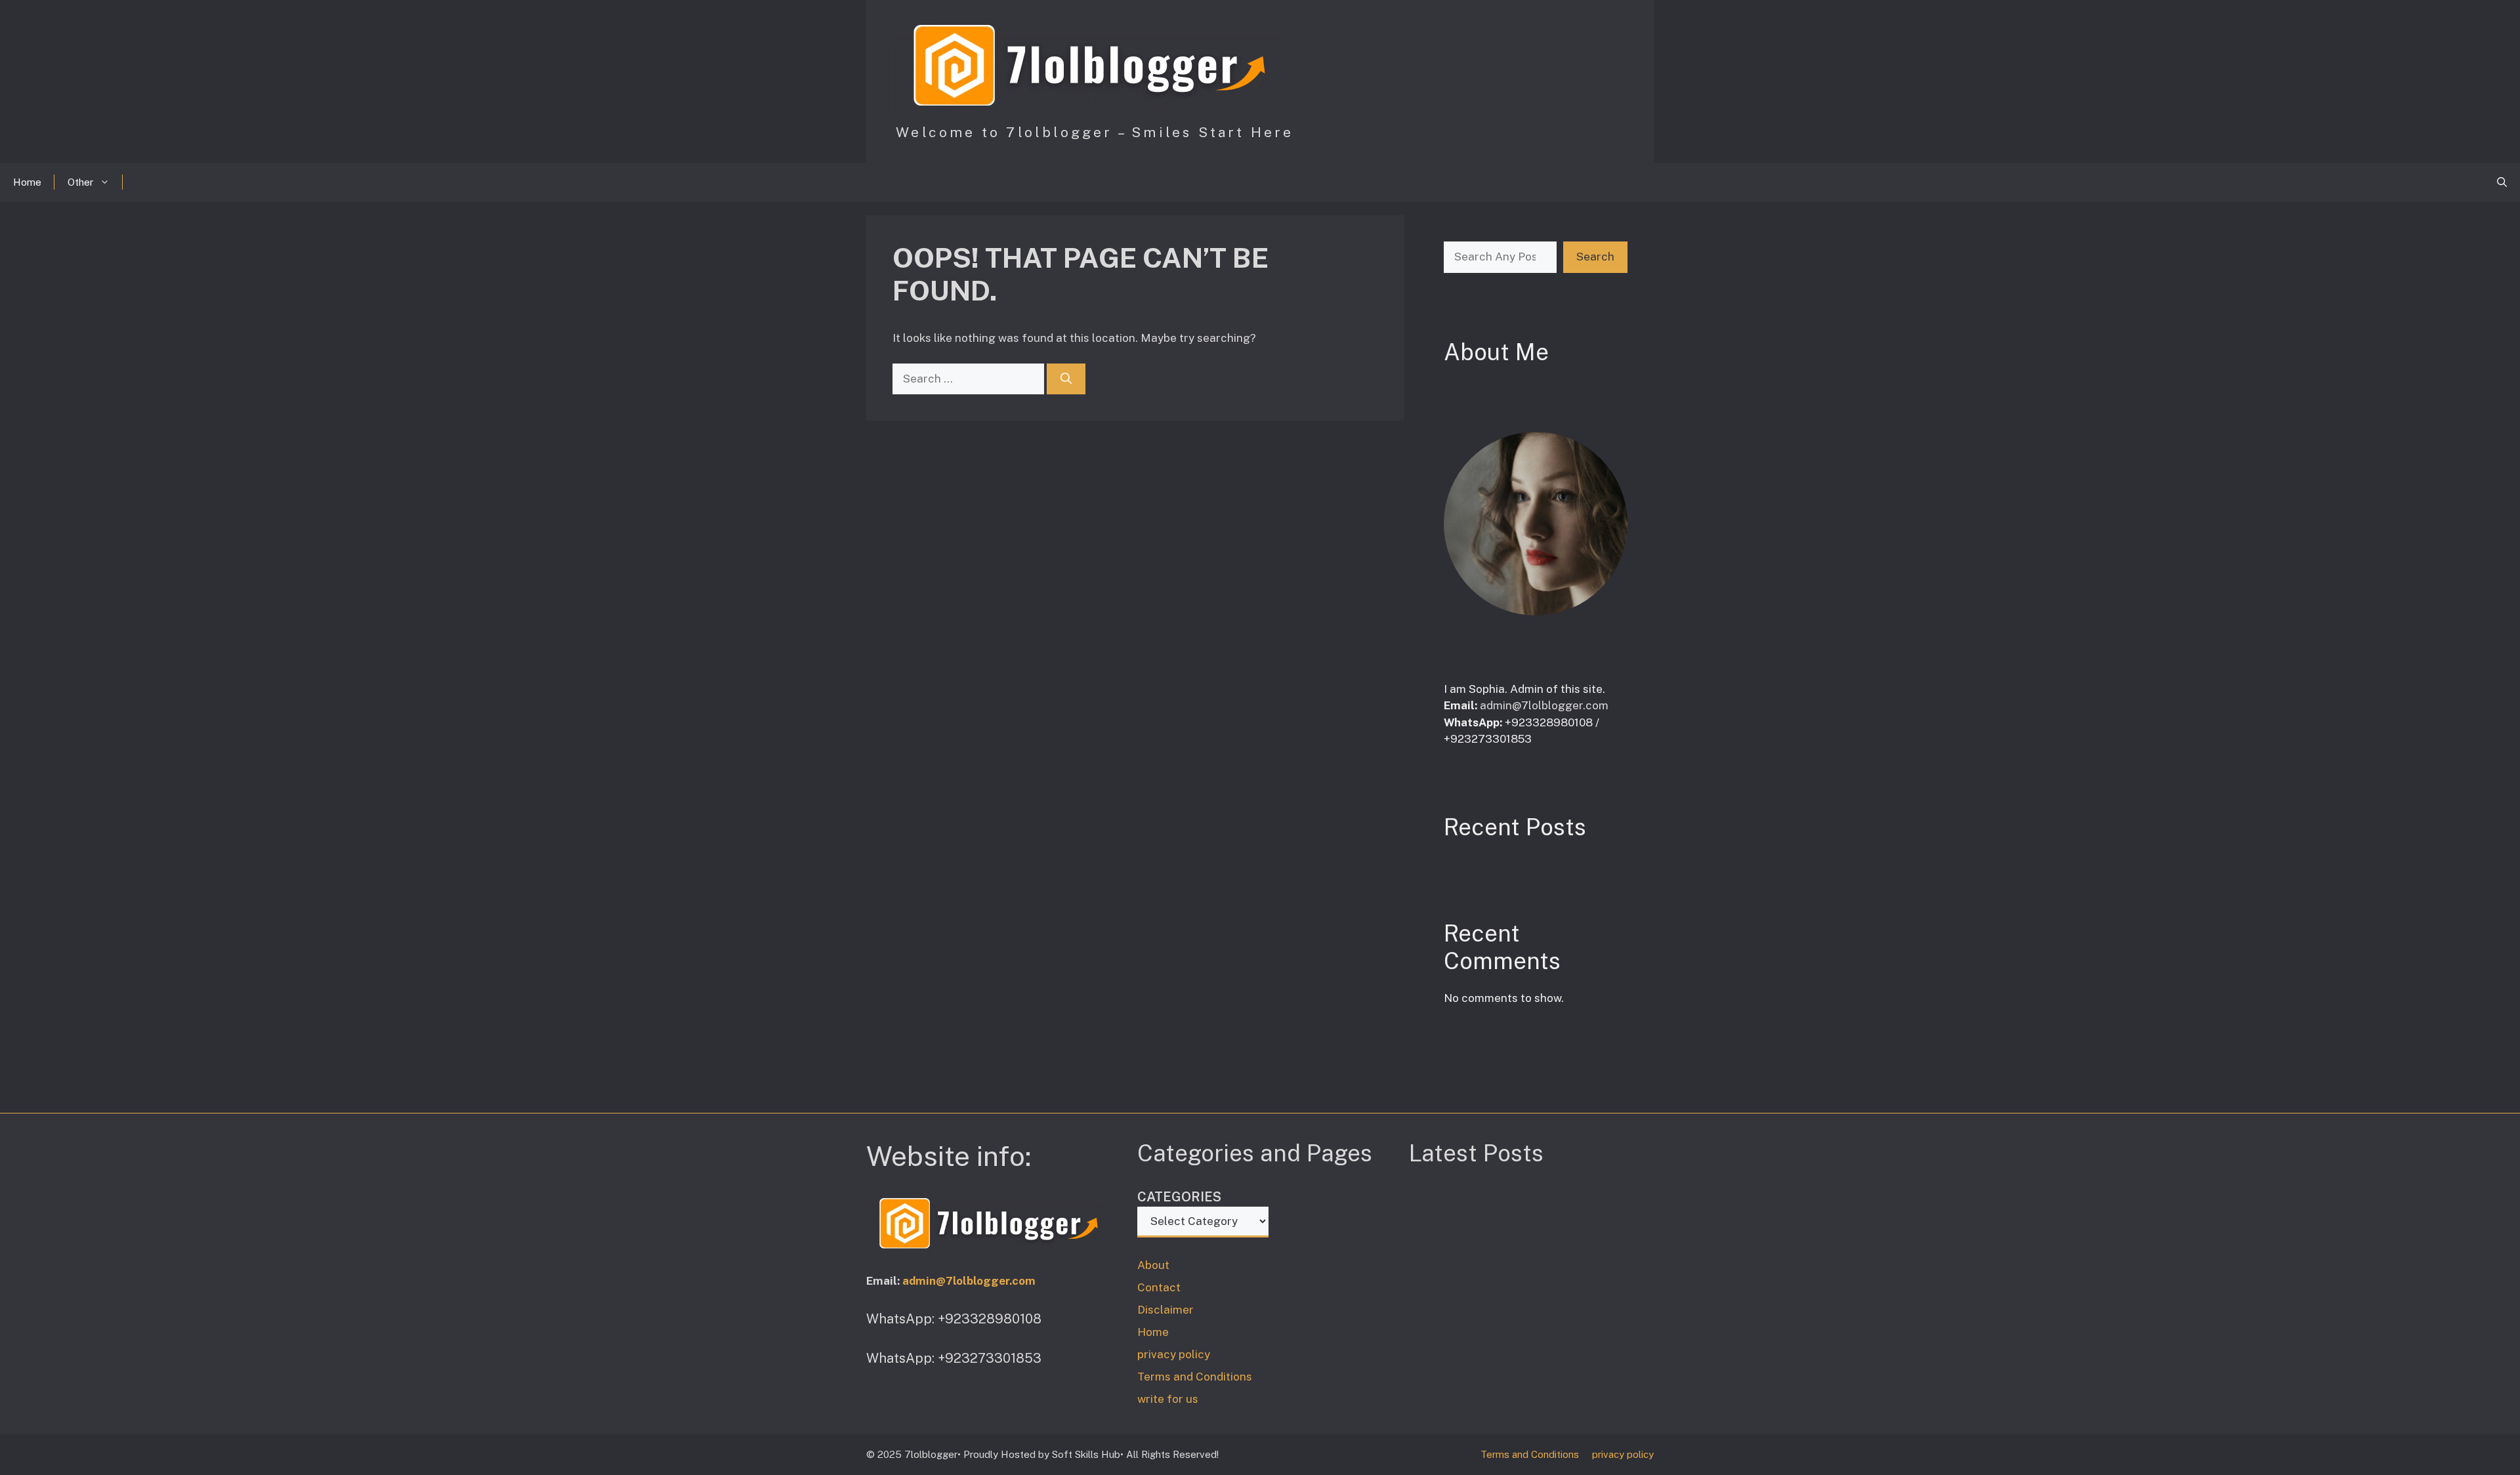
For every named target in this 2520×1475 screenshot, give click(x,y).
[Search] (1066, 379)
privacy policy (1174, 1354)
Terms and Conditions (1195, 1377)
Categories (1179, 1197)
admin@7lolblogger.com (1544, 705)
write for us (1168, 1399)
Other (80, 182)
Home (27, 182)
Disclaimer (1165, 1310)
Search (1595, 257)
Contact (1159, 1287)
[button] (2502, 182)
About (1153, 1265)
